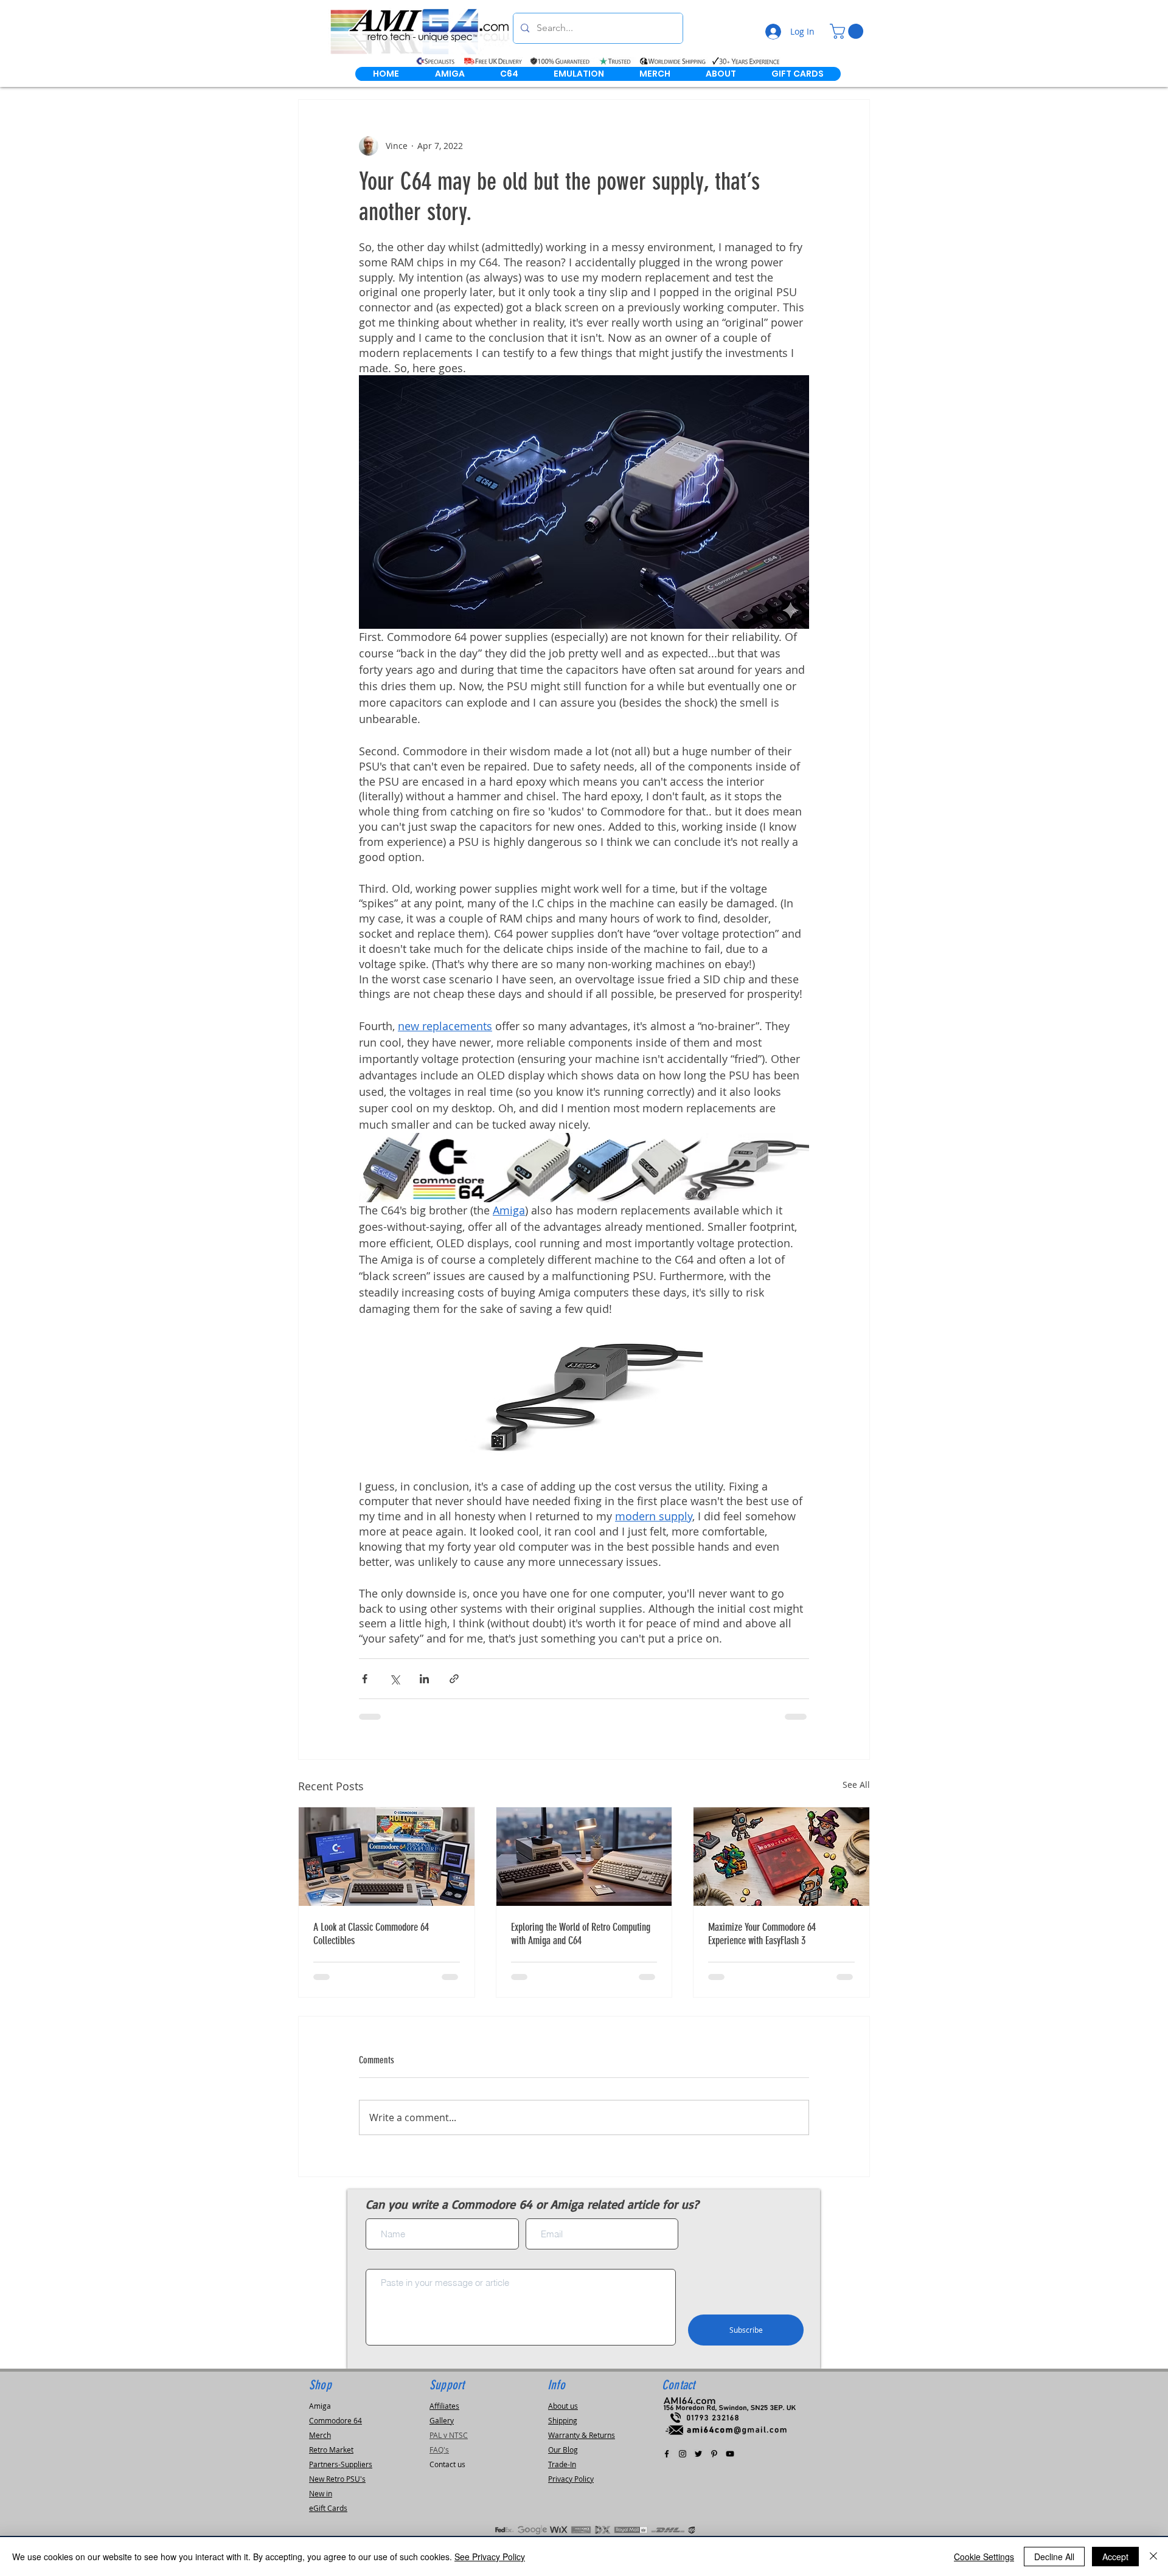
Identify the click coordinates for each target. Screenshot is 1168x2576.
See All (856, 1785)
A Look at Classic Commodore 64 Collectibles (371, 1934)
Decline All (1054, 2557)
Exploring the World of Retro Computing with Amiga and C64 (581, 1934)
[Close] (1153, 2557)
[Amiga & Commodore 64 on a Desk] (584, 1857)
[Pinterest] (714, 2454)
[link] (848, 31)
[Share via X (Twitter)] (395, 1679)
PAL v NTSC (449, 2435)
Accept (1115, 2557)
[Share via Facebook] (365, 1679)
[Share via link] (454, 1679)
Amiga (320, 2406)
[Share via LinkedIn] (424, 1679)
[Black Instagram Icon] (683, 2454)
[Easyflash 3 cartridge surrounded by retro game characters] (781, 1857)
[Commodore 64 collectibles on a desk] (387, 1857)
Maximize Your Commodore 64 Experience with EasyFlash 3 (762, 1934)
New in (321, 2493)
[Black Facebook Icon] (667, 2454)
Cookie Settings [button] (984, 2557)
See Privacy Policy (490, 2557)
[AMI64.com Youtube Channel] (730, 2454)
